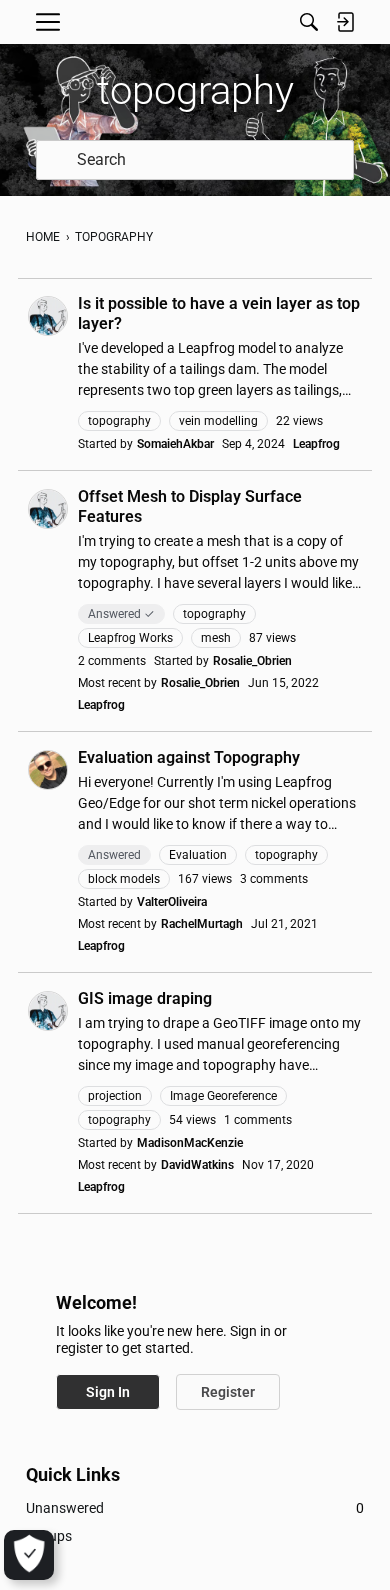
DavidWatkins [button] (197, 1165)
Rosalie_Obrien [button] (252, 661)
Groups (49, 1536)
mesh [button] (216, 638)
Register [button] (228, 1392)
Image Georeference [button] (223, 1096)
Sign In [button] (108, 1392)
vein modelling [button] (218, 421)
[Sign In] (345, 22)
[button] (48, 316)
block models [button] (124, 879)
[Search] (309, 22)
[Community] (195, 22)
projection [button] (115, 1096)
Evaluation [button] (198, 855)
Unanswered (195, 1508)
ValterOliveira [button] (172, 902)
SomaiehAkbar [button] (175, 444)
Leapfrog (316, 444)
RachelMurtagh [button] (202, 924)
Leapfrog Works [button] (130, 638)
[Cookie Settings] (29, 1555)
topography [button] (119, 421)
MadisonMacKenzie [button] (190, 1143)
